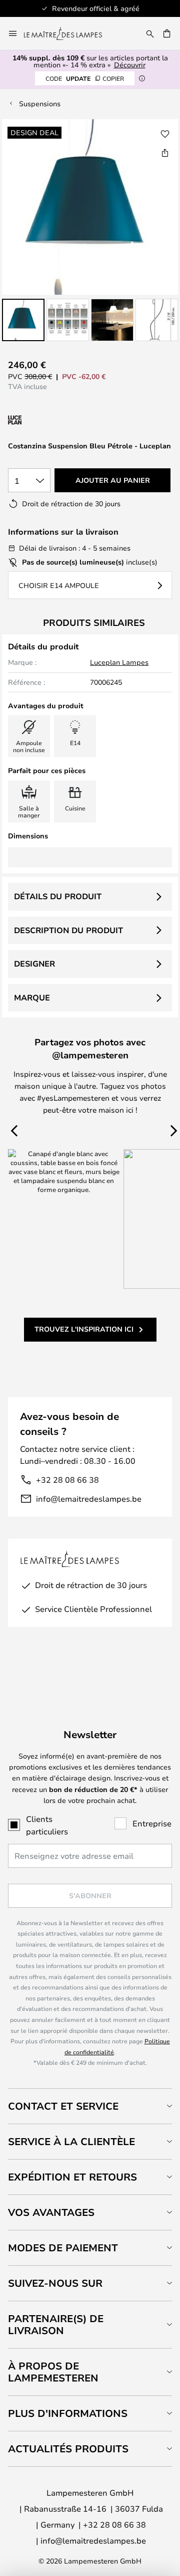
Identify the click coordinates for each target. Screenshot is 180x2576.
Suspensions (40, 103)
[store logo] (69, 33)
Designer (34, 964)
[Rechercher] (150, 33)
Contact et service (63, 2106)
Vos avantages (51, 2212)
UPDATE (85, 78)
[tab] (90, 2106)
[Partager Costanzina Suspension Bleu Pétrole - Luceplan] (165, 153)
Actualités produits (68, 2449)
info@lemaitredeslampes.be (89, 1498)
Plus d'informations (68, 2413)
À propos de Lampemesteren (53, 2372)
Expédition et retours (72, 2177)
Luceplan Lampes (119, 662)
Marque (32, 997)
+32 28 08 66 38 (67, 1480)
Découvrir (130, 65)
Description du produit (68, 930)
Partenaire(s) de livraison (56, 2324)
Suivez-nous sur (55, 2283)
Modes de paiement (63, 2248)
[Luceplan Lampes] (61, 420)
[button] (23, 320)
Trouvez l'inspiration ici (84, 1329)
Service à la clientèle (71, 2141)
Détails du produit (58, 896)
